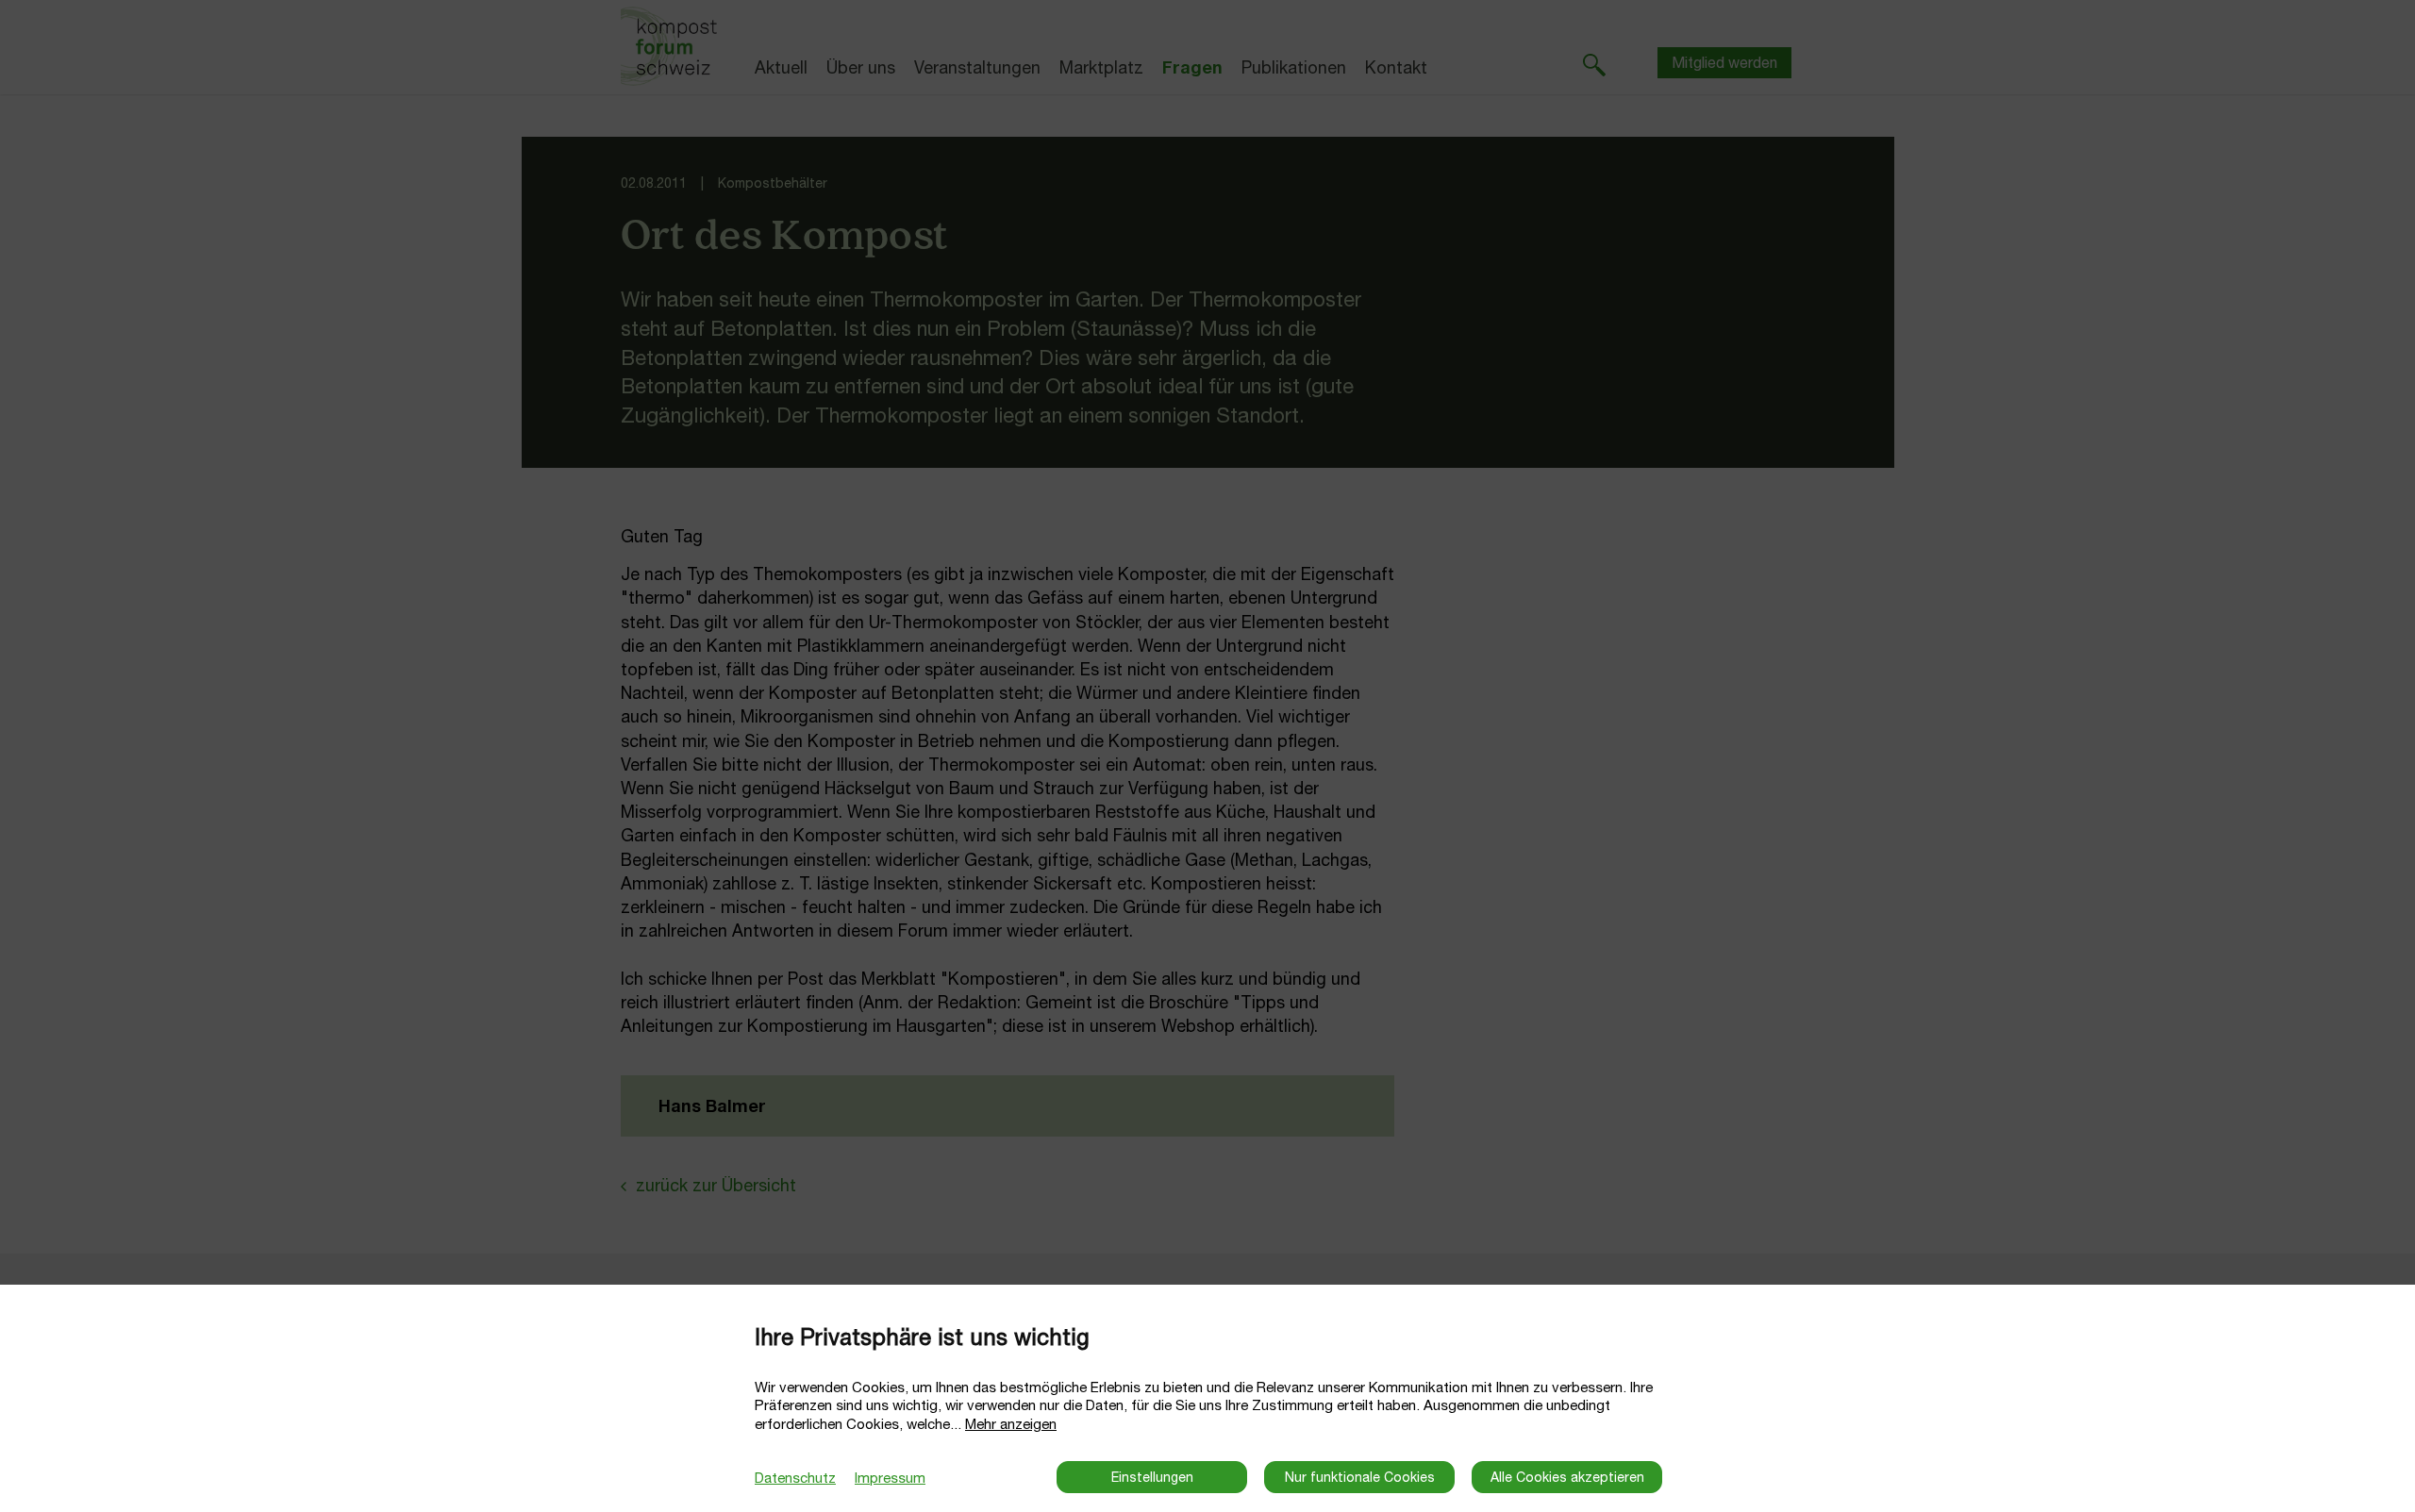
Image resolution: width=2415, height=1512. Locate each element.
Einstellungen (1152, 1477)
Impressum (890, 1478)
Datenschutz (795, 1478)
